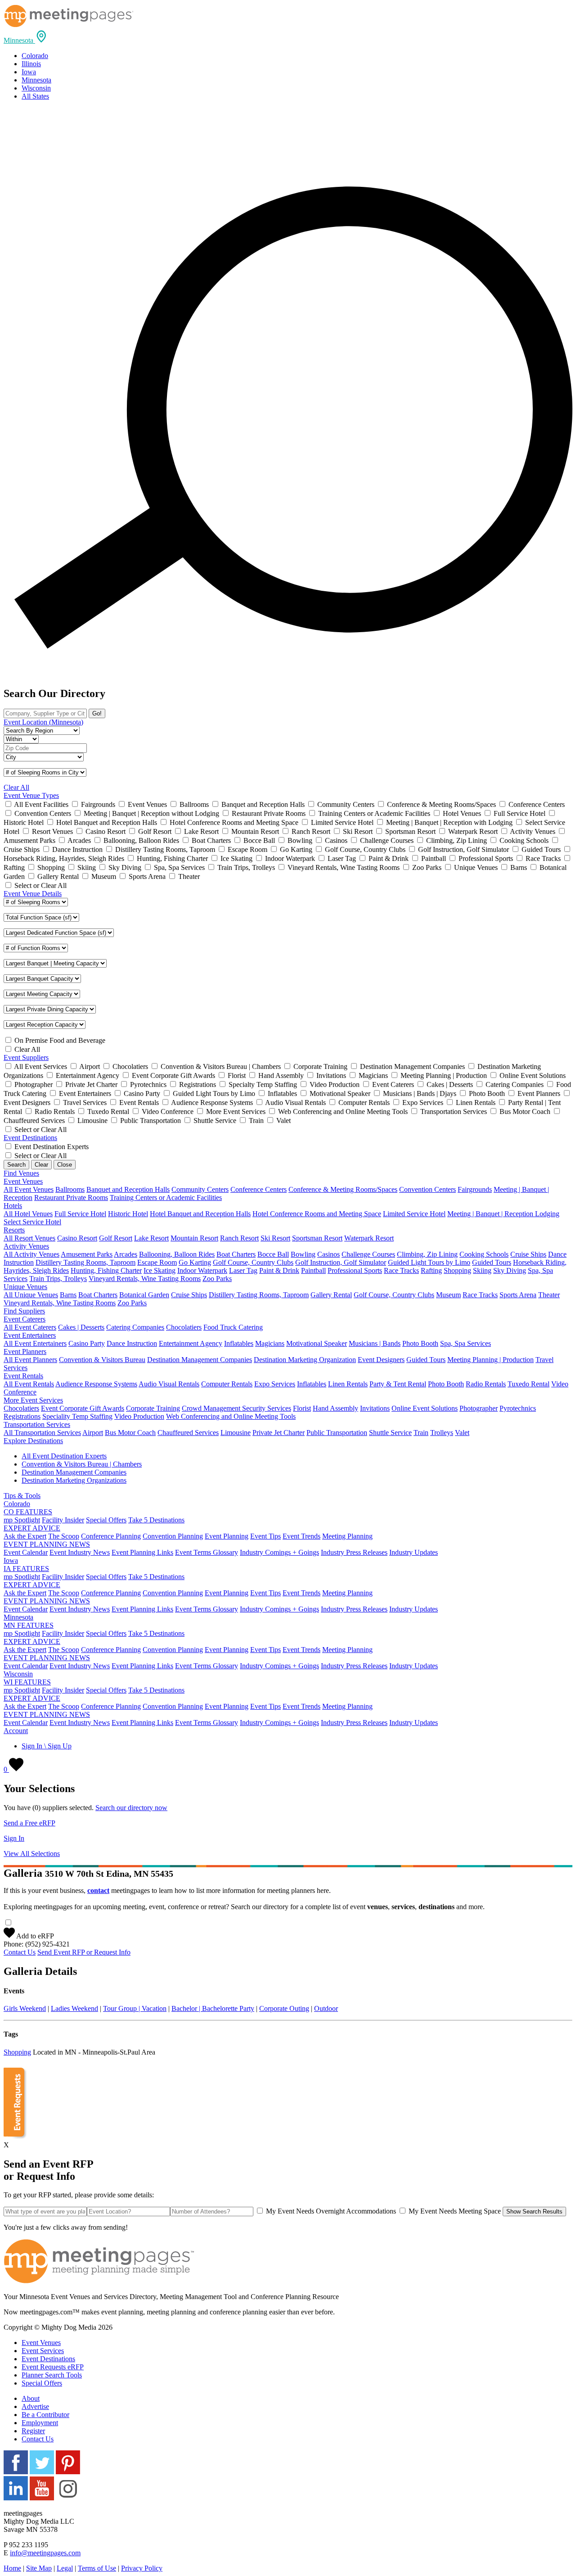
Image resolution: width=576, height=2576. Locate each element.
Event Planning (227, 1536)
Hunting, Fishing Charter (106, 1270)
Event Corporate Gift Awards (83, 1408)
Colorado (35, 56)
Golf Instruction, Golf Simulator (341, 1262)
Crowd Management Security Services (236, 1408)
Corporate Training (153, 1408)
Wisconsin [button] (18, 1674)
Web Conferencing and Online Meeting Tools (231, 1416)
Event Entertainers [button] (30, 1335)
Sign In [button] (14, 1838)
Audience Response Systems (96, 1384)
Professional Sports (355, 1270)
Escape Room (157, 1262)
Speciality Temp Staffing (77, 1416)
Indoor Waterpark (202, 1270)
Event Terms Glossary (207, 1552)
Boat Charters (236, 1254)
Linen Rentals (348, 1384)
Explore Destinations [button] (33, 1441)
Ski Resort (275, 1238)
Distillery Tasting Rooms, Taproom (85, 1262)
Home (12, 2568)
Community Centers (200, 1189)
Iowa (29, 72)
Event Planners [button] (25, 1351)
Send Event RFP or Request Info (84, 1952)
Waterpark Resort (369, 1238)
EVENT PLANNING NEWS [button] (47, 1544)
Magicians (270, 1343)
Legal (65, 2568)
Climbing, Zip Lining (427, 1254)
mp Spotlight (22, 1520)
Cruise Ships (528, 1254)
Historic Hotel (128, 1214)
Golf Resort (116, 1238)
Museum (448, 1295)
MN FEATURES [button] (29, 1625)
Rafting (431, 1270)
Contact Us (20, 1952)
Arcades (126, 1254)
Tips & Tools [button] (22, 1496)
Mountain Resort (194, 1238)
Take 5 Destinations (156, 1520)
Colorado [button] (17, 1504)
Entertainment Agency (191, 1343)
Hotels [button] (13, 1206)
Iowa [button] (11, 1560)
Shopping (457, 1270)
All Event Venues (29, 1189)
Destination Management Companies (200, 1360)
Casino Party (87, 1343)
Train (421, 1433)
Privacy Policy (142, 2568)
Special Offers (106, 1520)
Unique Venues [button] (25, 1287)
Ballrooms (70, 1189)
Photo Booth (420, 1343)
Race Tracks (401, 1270)
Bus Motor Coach (130, 1433)
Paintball (313, 1270)
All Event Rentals (29, 1384)
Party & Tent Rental (398, 1384)
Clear (41, 1165)
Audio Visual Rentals (169, 1384)
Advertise (35, 2406)
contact (98, 1890)
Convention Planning (173, 1536)
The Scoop (64, 1536)
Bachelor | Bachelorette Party (213, 2008)
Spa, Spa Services (466, 1343)
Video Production (139, 1416)
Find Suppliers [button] (24, 1311)
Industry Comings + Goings (279, 1552)
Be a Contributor (45, 2415)
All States (35, 96)
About (31, 2398)
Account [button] (16, 1731)
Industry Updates (414, 1552)
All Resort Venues (29, 1238)
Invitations (375, 1408)
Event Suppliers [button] (26, 1057)
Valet (462, 1433)
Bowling (303, 1254)
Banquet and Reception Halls (128, 1189)
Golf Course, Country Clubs (253, 1262)
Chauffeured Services (188, 1433)
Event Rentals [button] (23, 1376)
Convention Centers (427, 1189)
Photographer (479, 1408)
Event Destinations (48, 2359)
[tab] (288, 37)
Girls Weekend (25, 2008)
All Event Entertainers (35, 1343)
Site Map (39, 2568)
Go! (97, 713)
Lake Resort (151, 1238)
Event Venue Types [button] (31, 795)
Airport (93, 1433)
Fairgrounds (475, 1189)
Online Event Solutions (425, 1408)
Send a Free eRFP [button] (29, 1823)
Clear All (16, 787)
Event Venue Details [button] (33, 894)
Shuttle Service (390, 1433)
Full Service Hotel (80, 1214)
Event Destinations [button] (30, 1138)
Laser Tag (243, 1270)
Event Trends (301, 1536)
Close (65, 1165)
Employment (40, 2423)
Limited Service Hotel (414, 1214)
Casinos (328, 1254)
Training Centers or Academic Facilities (166, 1197)
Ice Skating (160, 1270)
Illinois (31, 64)
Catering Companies (135, 1327)
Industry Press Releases (354, 1552)
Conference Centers (259, 1189)
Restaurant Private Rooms (71, 1197)
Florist (302, 1408)
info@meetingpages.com (45, 2553)
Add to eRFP (34, 1936)
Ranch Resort (239, 1238)
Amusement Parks (87, 1254)
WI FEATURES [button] (27, 1682)
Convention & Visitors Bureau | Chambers (82, 1464)
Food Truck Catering (233, 1327)
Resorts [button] (14, 1230)
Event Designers (381, 1360)
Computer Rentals (227, 1384)
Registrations (22, 1416)
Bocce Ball (273, 1254)
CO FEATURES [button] (28, 1512)
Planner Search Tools (52, 2375)
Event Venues (41, 2343)
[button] (26, 40)
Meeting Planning (347, 1536)
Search (16, 1165)
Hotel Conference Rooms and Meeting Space (317, 1214)
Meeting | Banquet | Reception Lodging (503, 1214)
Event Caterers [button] (25, 1319)
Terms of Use (97, 2568)
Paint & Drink (279, 1270)
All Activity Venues (31, 1254)
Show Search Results (534, 2212)
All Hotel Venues (28, 1214)
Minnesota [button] (18, 1617)
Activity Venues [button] (26, 1246)
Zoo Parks (217, 1279)
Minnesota (36, 80)
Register (33, 2431)
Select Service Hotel (32, 1222)
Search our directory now (131, 1808)
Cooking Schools (484, 1254)
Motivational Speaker (317, 1343)
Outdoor (326, 2008)
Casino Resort (77, 1238)
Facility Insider (63, 1520)
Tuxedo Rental (529, 1384)
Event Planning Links (142, 1552)
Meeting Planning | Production (490, 1360)
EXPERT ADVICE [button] (32, 1528)
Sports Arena (518, 1295)
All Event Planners (30, 1360)
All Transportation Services (42, 1433)
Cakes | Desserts (81, 1327)
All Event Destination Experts (64, 1456)
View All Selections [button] (32, 1854)
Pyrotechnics (518, 1408)
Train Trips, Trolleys (58, 1279)
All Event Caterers (30, 1327)
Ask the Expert (25, 1536)
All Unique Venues (31, 1295)
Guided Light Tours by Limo (429, 1262)
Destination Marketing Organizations (74, 1480)
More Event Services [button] (33, 1400)
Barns (68, 1295)
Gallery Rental (331, 1295)
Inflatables (239, 1343)
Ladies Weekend (74, 2008)
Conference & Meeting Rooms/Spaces (343, 1189)
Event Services (43, 2351)
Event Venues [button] (23, 1181)
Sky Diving (510, 1270)
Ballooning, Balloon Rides (177, 1254)
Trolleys (442, 1433)
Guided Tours (492, 1262)
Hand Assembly (335, 1408)
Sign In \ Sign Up (47, 1746)
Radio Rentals (486, 1384)
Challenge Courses (368, 1254)
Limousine (236, 1433)
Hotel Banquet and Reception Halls (200, 1214)
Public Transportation (337, 1433)
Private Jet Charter (279, 1433)
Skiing (482, 1270)
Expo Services (275, 1384)
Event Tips (265, 1536)
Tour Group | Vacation (135, 2008)
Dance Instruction (132, 1343)
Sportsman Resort (317, 1238)
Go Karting (195, 1262)
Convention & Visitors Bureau (102, 1360)
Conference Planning (111, 1536)
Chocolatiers (184, 1327)
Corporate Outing (284, 2008)
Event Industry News (80, 1552)
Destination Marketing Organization (305, 1360)
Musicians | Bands (375, 1343)
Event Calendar (26, 1552)
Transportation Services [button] (37, 1424)
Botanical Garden (144, 1295)
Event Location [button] (43, 722)
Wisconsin (36, 88)
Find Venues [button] (21, 1173)
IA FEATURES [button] (26, 1569)
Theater (549, 1295)
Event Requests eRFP (53, 2367)
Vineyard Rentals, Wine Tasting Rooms (145, 1279)
